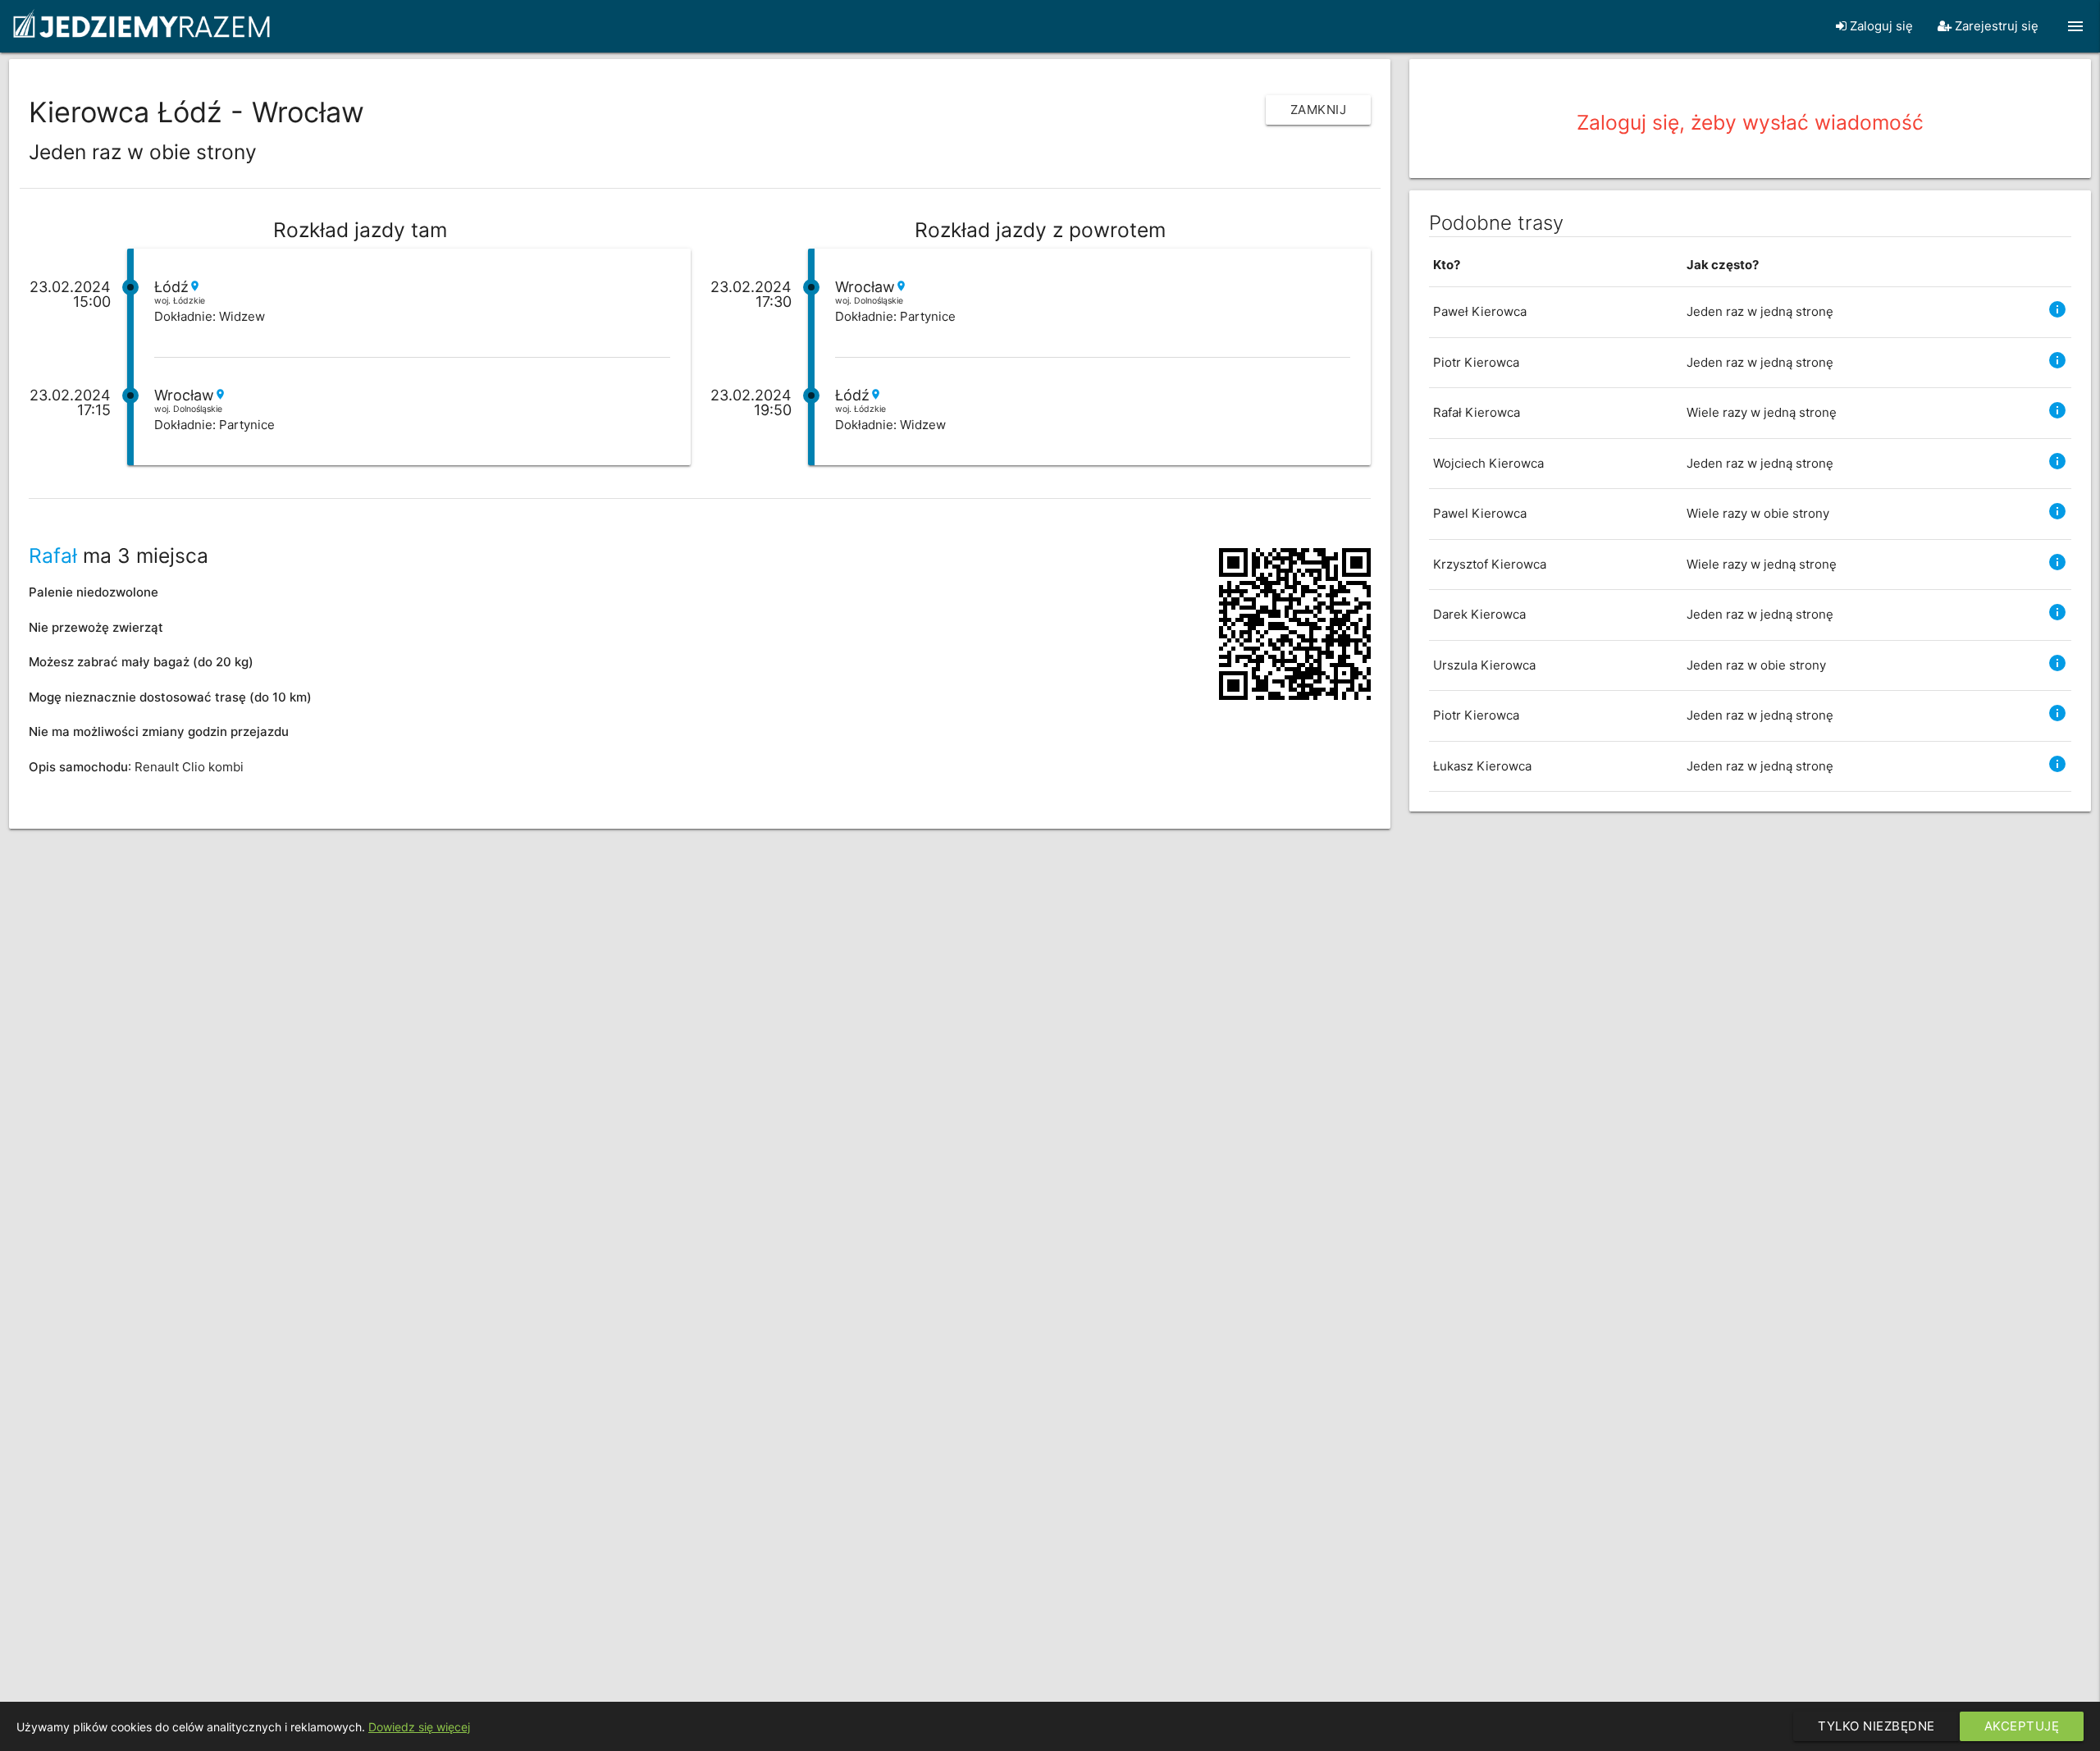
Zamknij (1319, 110)
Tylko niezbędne (1876, 1726)
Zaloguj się (1880, 26)
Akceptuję (2022, 1726)
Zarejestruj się (1995, 26)
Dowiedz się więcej (419, 1727)
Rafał (53, 555)
